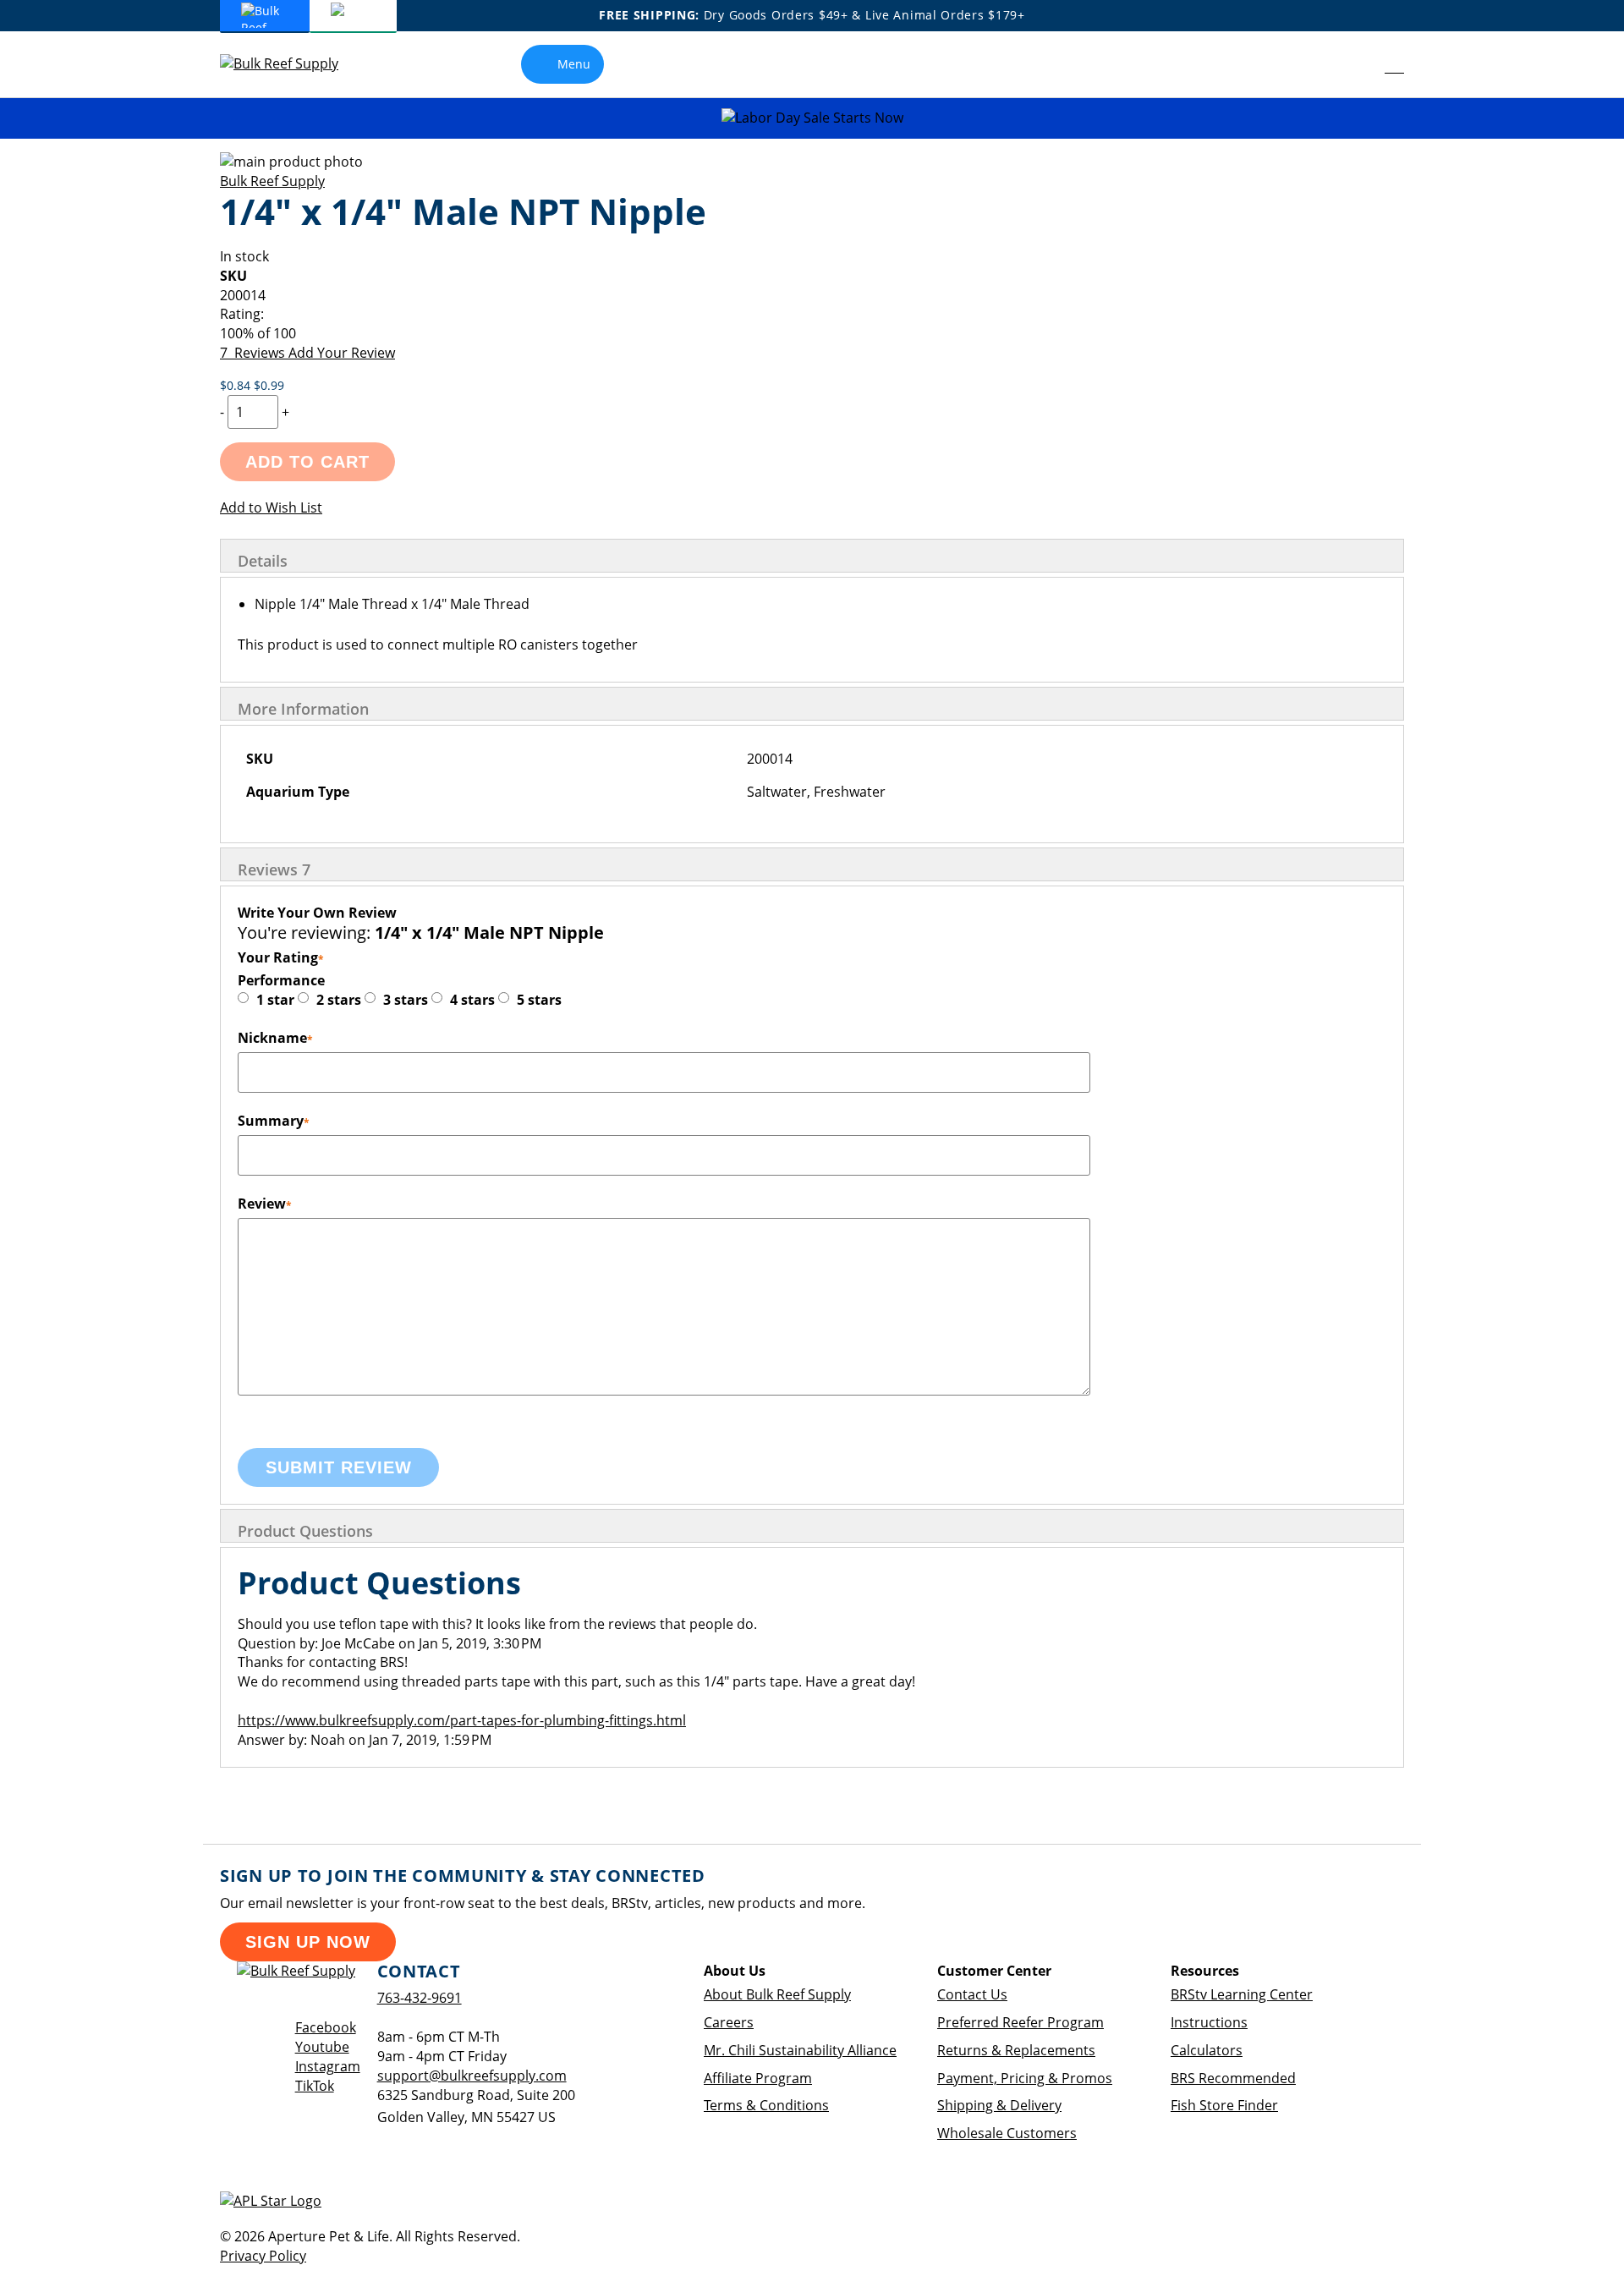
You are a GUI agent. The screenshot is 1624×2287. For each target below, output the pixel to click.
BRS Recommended (1233, 2078)
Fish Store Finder (1224, 2105)
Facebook (326, 2027)
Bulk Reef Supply (272, 181)
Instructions (1209, 2022)
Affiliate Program (758, 2078)
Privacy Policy (263, 2256)
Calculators (1207, 2050)
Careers (729, 2022)
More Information (303, 709)
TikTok (315, 2086)
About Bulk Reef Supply (777, 1994)
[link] (1356, 64)
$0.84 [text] (237, 385)
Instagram (328, 2066)
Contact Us (972, 1994)
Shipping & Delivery (999, 2105)
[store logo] (292, 64)
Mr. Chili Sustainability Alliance (800, 2050)
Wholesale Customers (1007, 2133)
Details (263, 561)
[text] (812, 334)
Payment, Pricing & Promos (1025, 2078)
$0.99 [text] (269, 385)
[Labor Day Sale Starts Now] (812, 118)
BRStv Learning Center (1242, 1994)
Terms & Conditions (766, 2105)
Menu (574, 64)
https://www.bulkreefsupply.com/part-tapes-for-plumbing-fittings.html (462, 1720)
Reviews (274, 869)
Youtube (322, 2047)
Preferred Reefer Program (1020, 2022)
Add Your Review (342, 353)
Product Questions (305, 1531)
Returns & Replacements (1016, 2050)
